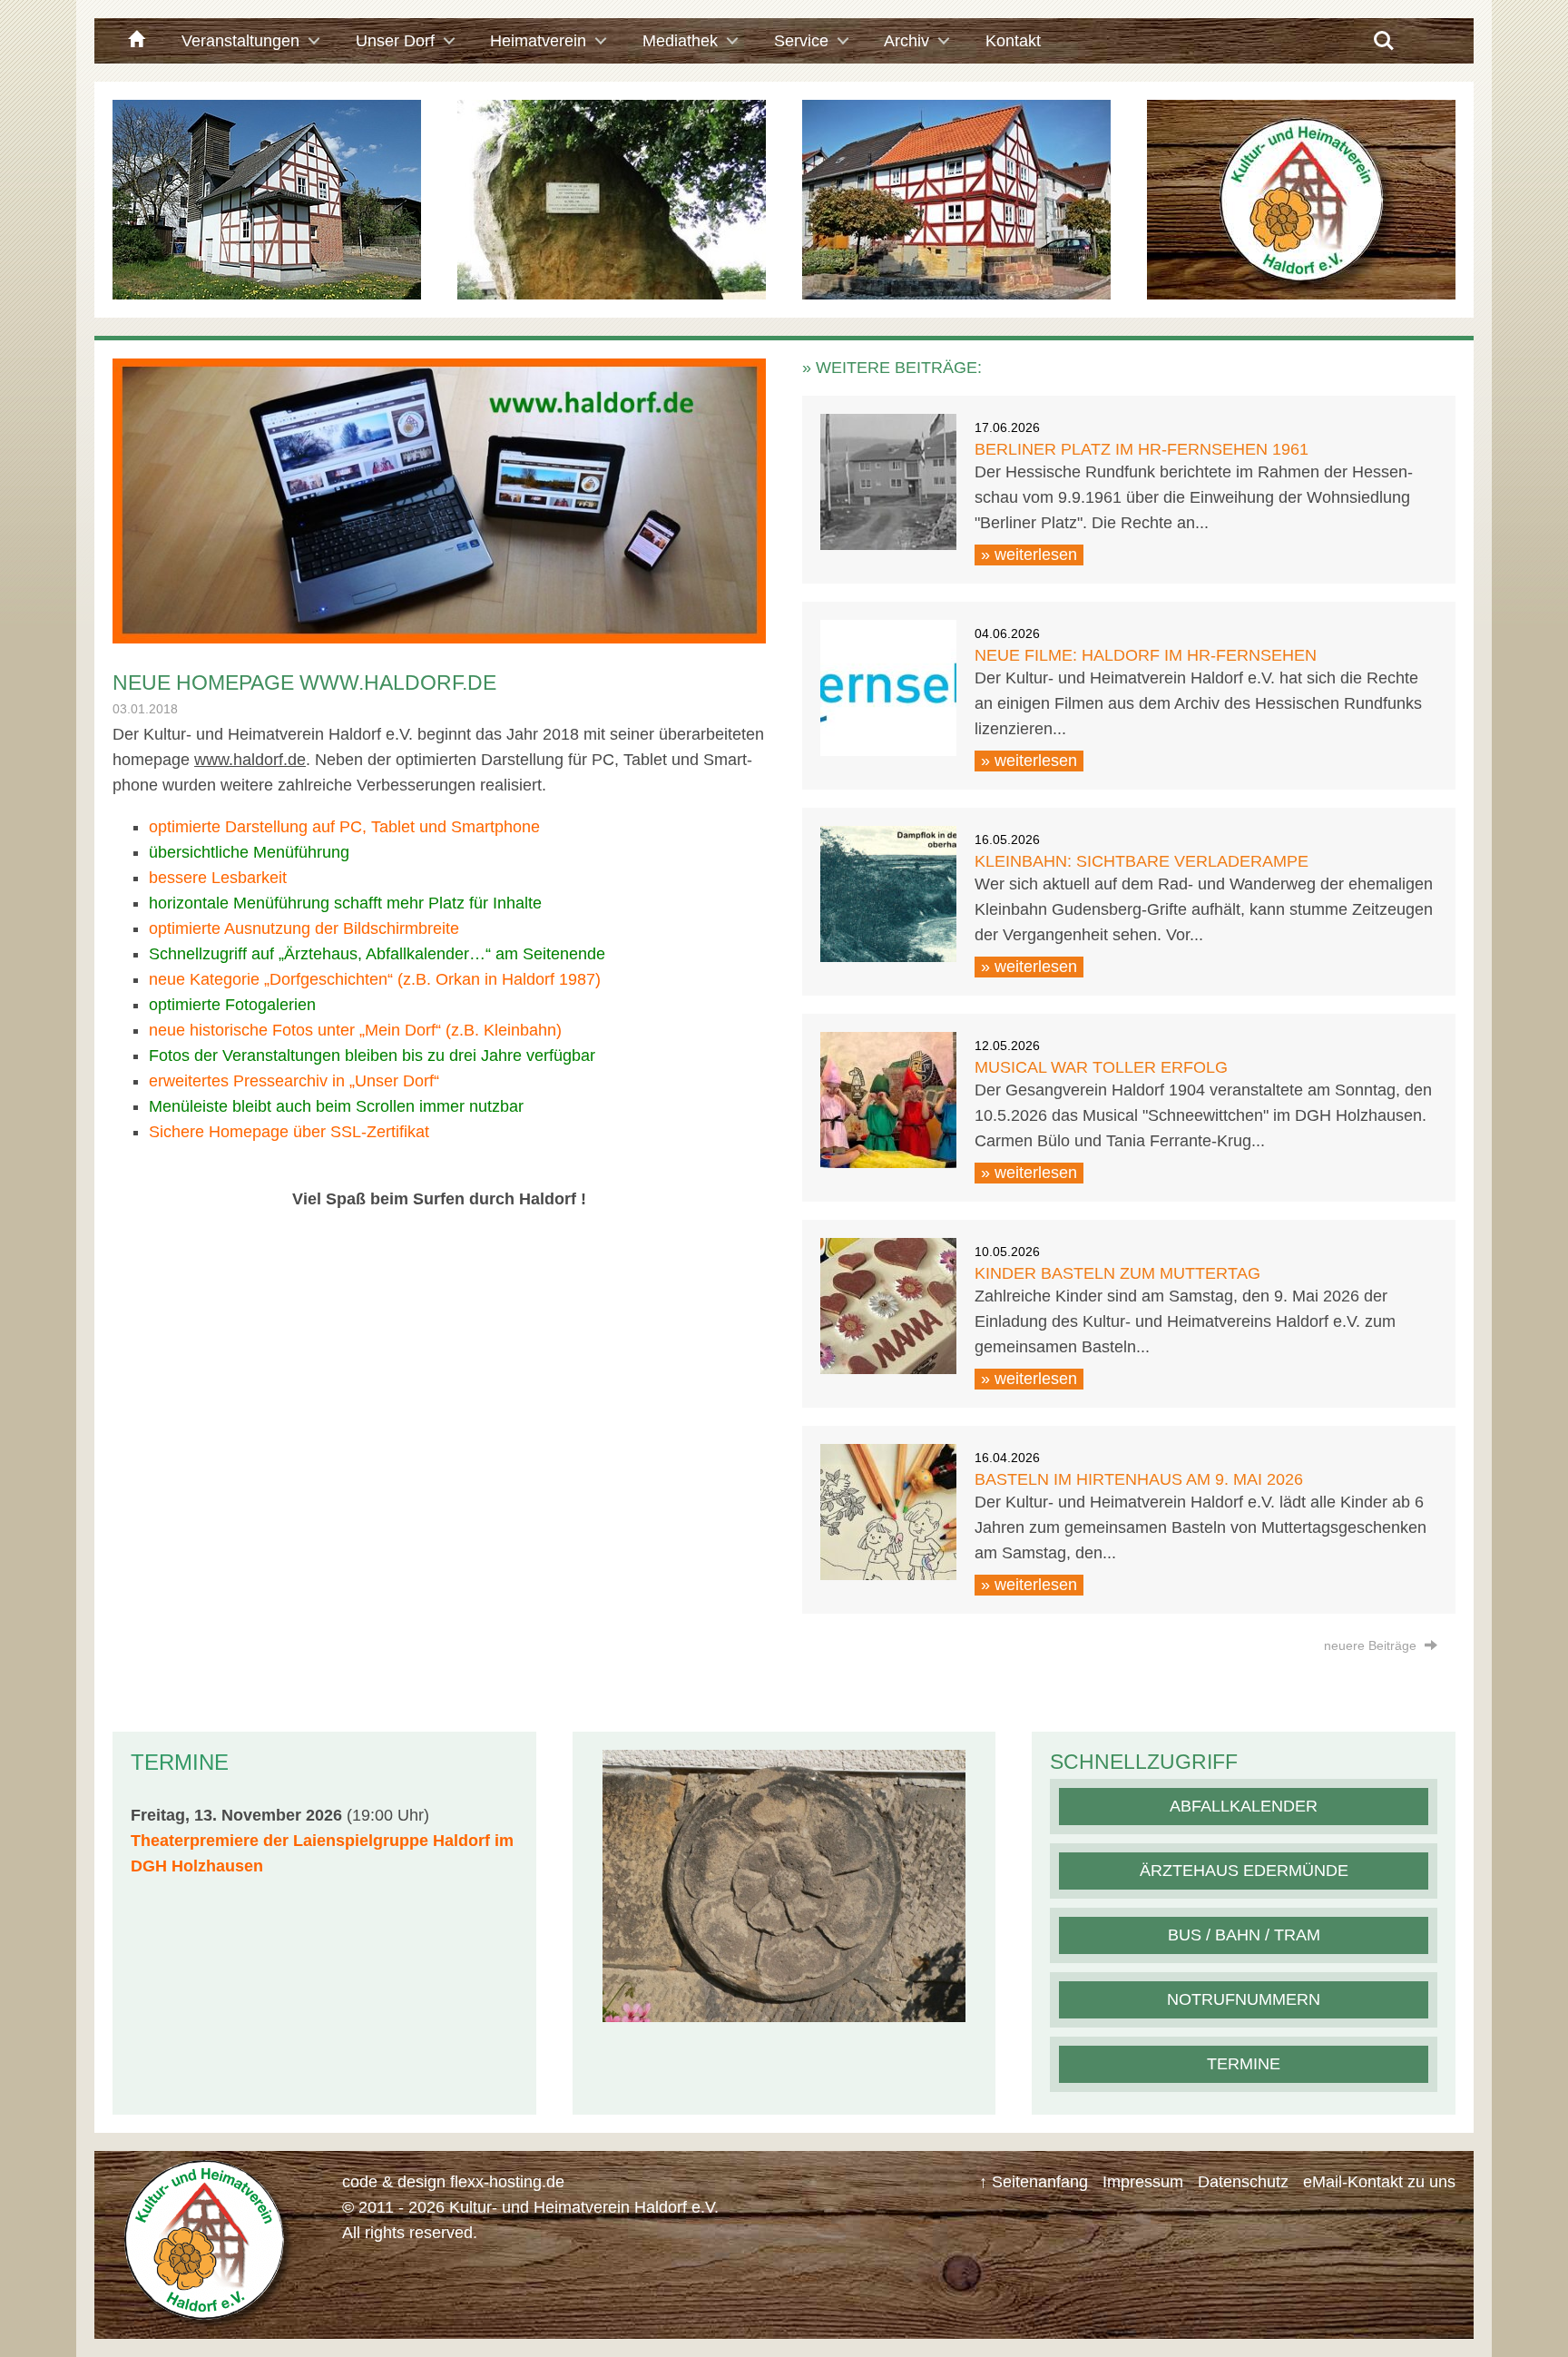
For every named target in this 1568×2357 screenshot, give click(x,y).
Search (1384, 34)
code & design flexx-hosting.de (453, 2182)
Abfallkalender (1244, 1806)
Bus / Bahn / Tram (1244, 1935)
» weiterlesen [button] (1029, 555)
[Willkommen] (134, 41)
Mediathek (680, 41)
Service (801, 41)
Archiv (906, 41)
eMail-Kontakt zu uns (1379, 2182)
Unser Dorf (395, 41)
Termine (1244, 2064)
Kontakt (1013, 41)
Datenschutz (1243, 2182)
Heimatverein (538, 41)
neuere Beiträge (1372, 1645)
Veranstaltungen (240, 41)
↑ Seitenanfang (1034, 2182)
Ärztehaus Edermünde (1244, 1871)
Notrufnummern (1244, 1999)
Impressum (1143, 2182)
